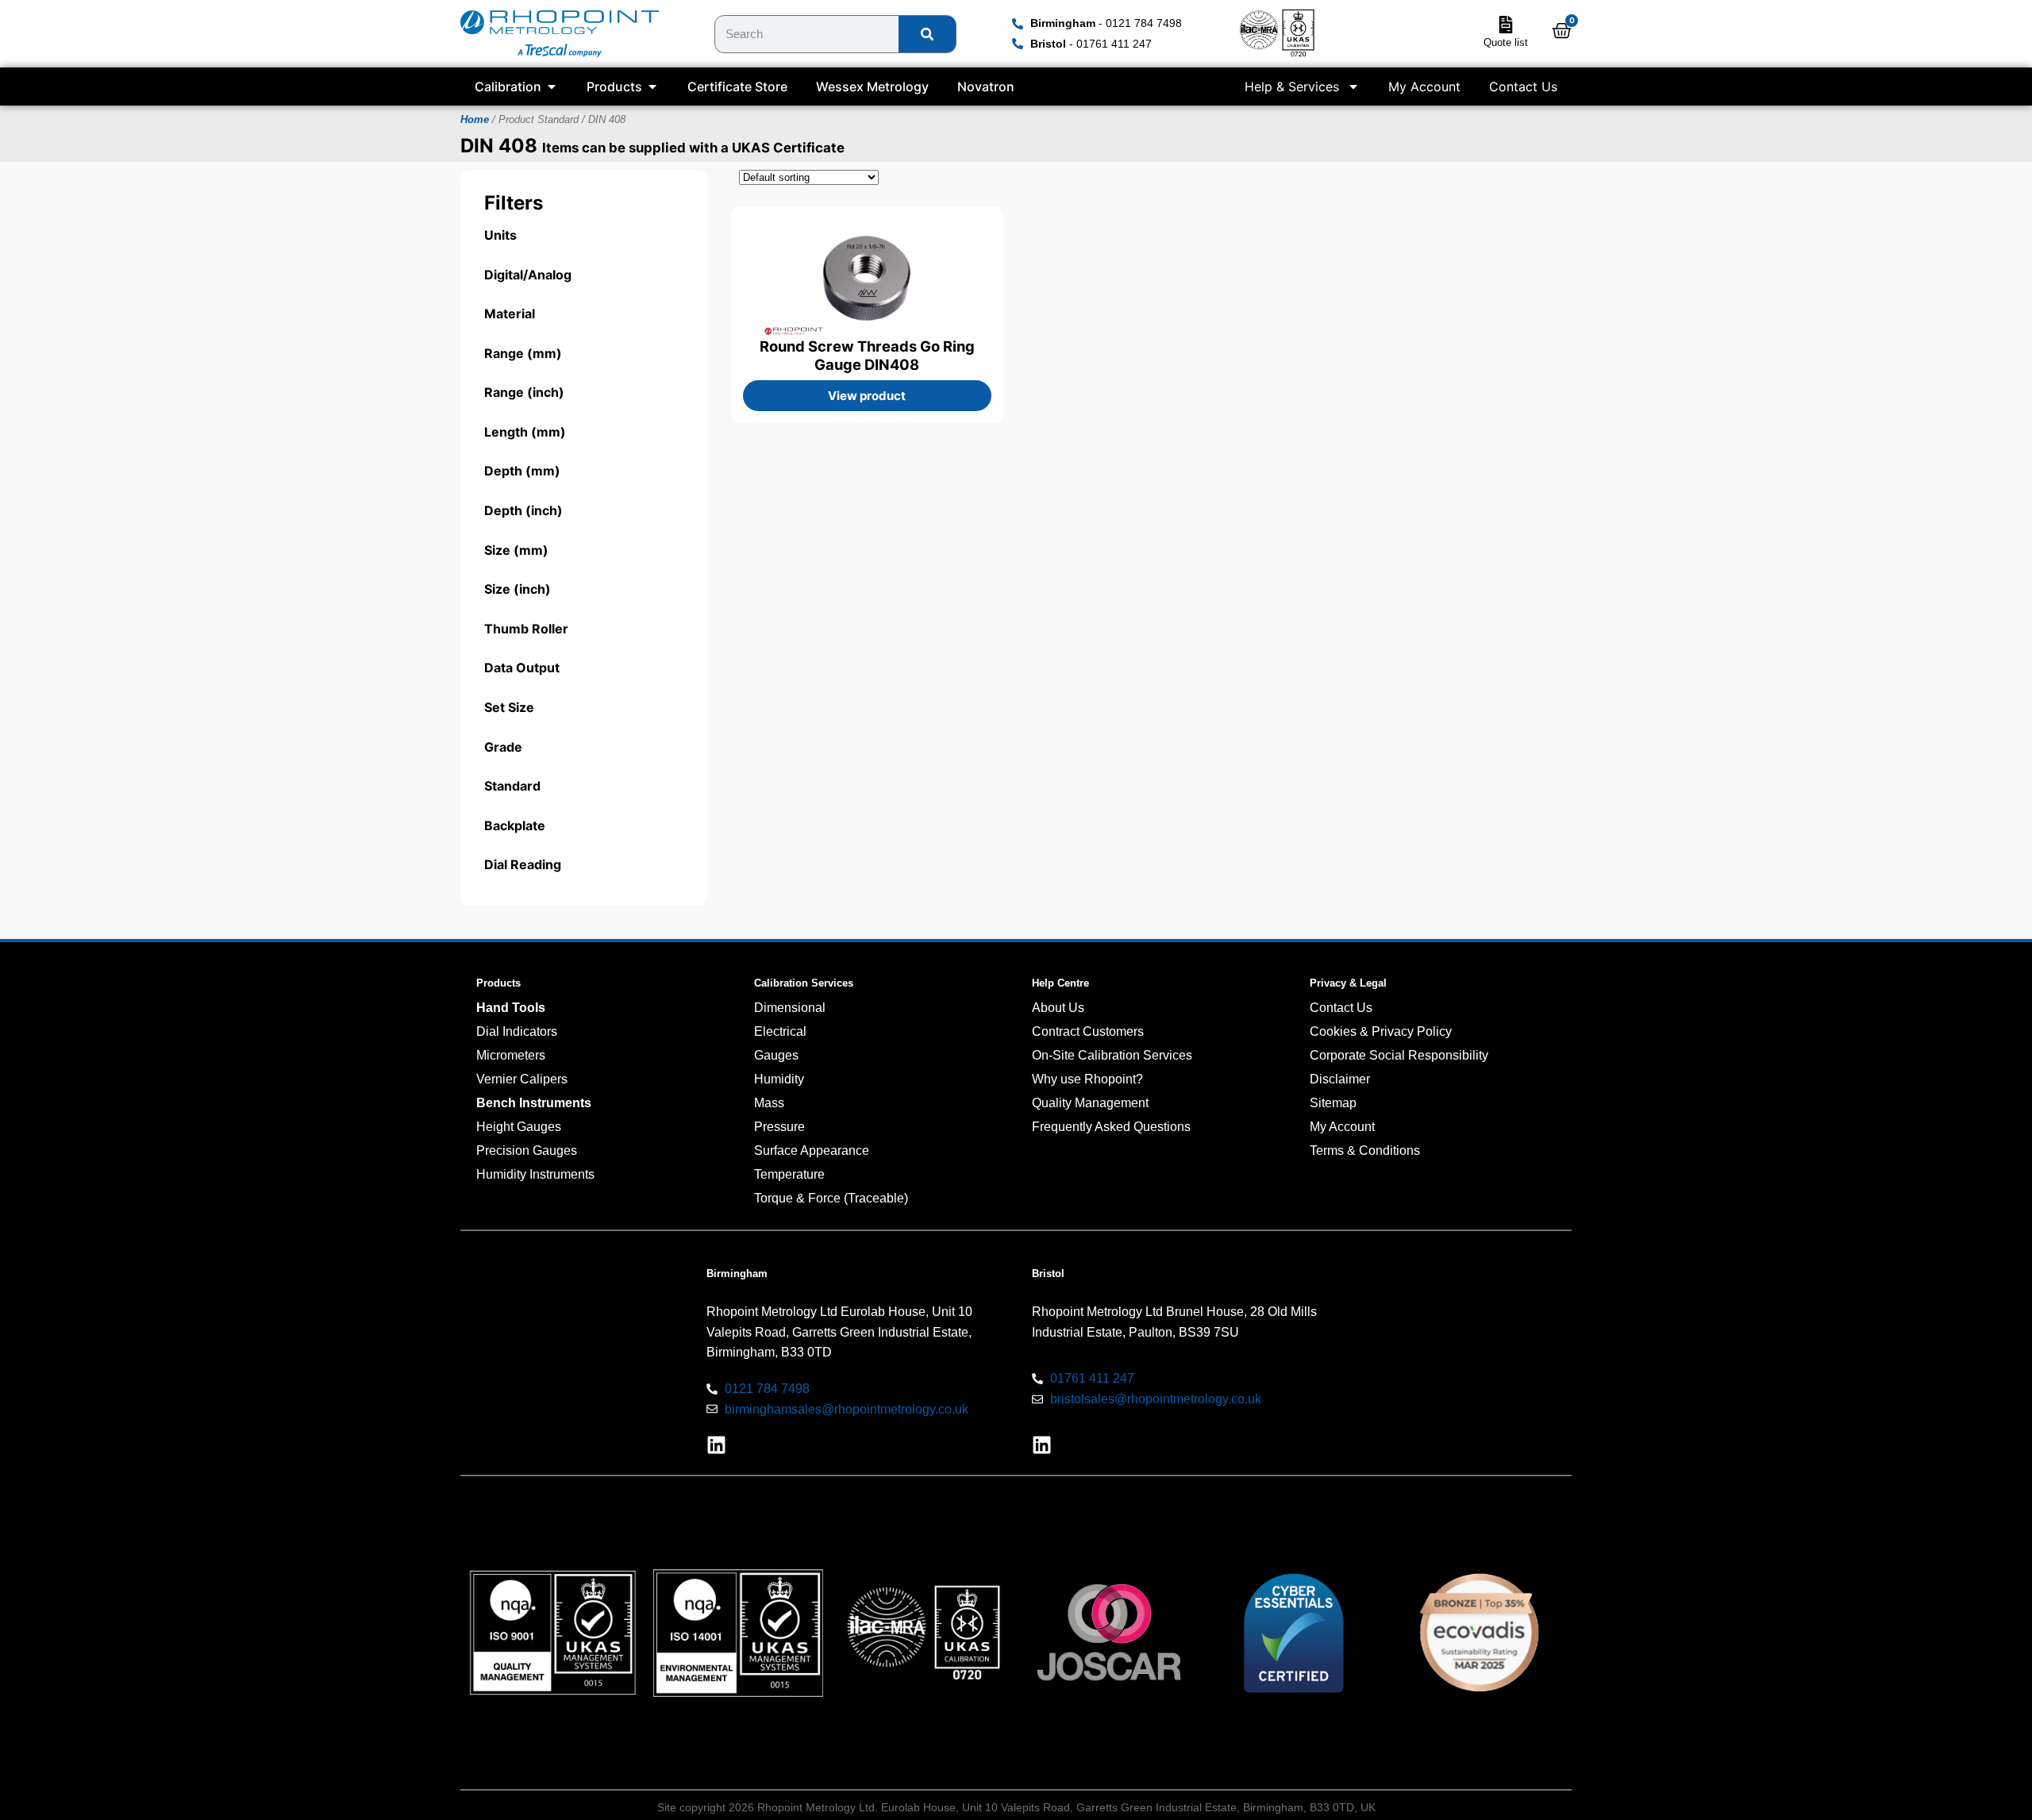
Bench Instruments (534, 1103)
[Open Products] (652, 87)
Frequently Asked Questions (1111, 1127)
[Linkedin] (716, 1445)
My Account (1424, 87)
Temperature (789, 1174)
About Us (1058, 1008)
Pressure (779, 1127)
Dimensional (790, 1008)
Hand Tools (511, 1008)
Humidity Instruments (535, 1174)
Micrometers (511, 1055)
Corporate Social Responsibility (1399, 1055)
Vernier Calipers (522, 1079)
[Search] (927, 34)
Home (475, 119)
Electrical (780, 1031)
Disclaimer (1340, 1079)
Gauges (776, 1055)
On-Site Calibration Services (1112, 1055)
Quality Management (1090, 1103)
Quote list (1506, 42)
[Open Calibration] (552, 87)
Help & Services (1292, 87)
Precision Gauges (527, 1150)
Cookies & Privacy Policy (1381, 1031)
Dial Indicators (517, 1031)
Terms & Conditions (1365, 1150)
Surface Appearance (812, 1150)
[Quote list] (1506, 25)
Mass (769, 1103)
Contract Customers (1088, 1031)
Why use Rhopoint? (1087, 1079)
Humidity (779, 1079)
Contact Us (1523, 87)
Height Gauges (519, 1127)
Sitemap (1333, 1103)
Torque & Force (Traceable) (831, 1198)
